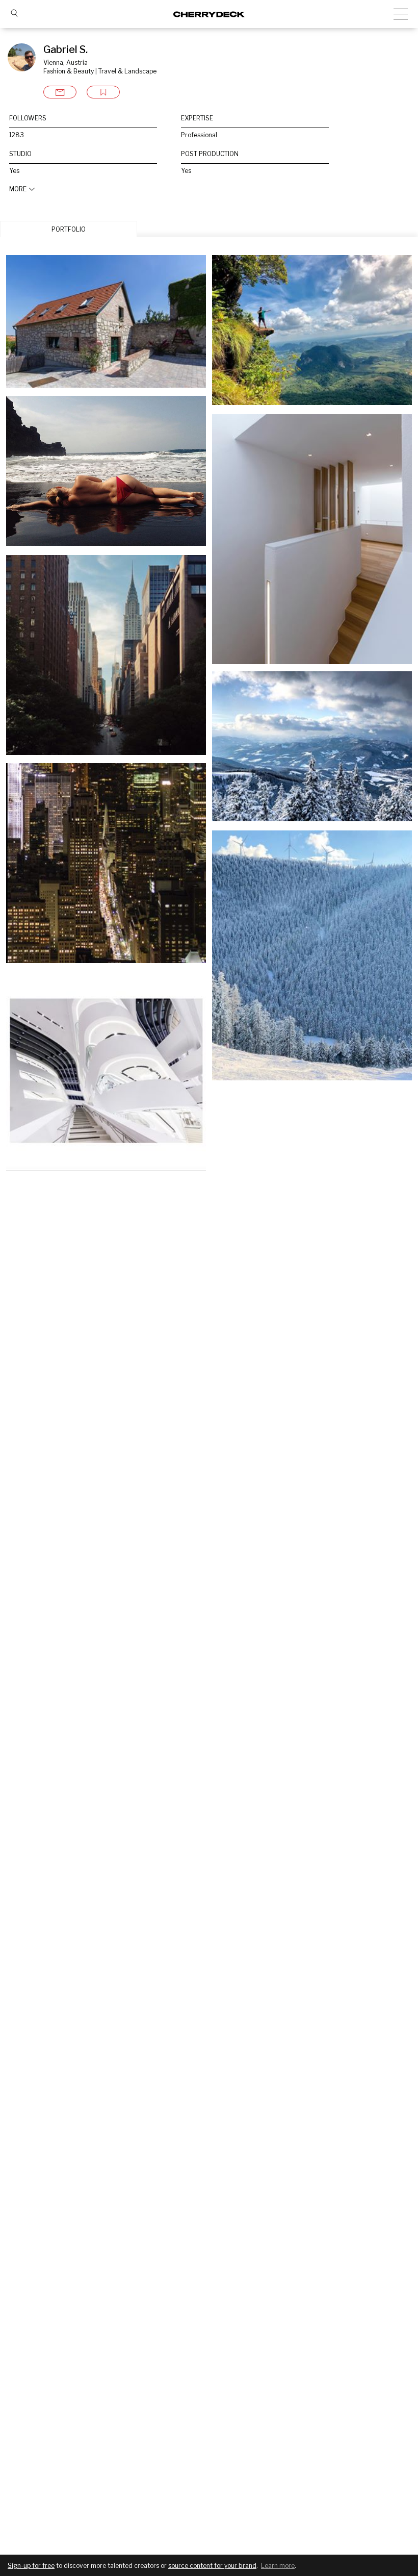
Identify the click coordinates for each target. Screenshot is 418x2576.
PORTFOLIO (69, 229)
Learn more (278, 2566)
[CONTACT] (60, 92)
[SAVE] (103, 92)
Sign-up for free (31, 2566)
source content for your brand (212, 2566)
